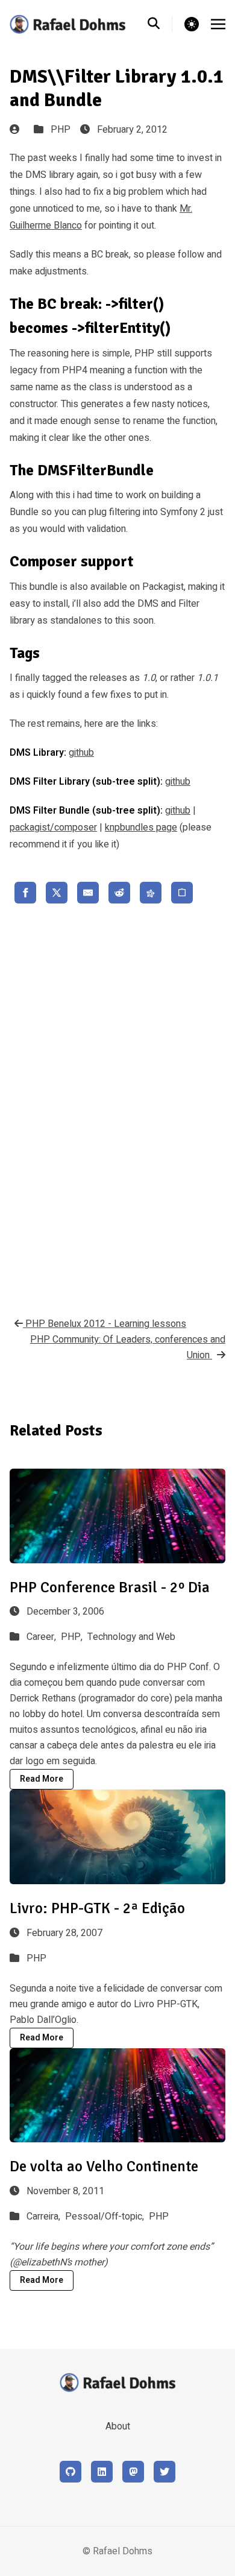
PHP (61, 130)
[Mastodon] (133, 2472)
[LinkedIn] (102, 2472)
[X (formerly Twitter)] (164, 2472)
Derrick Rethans (43, 1698)
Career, (42, 1637)
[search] (160, 24)
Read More (42, 1779)
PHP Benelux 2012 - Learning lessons (105, 1324)
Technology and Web (131, 1637)
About (118, 2426)
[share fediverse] (151, 893)
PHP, (73, 1637)
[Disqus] (117, 1107)
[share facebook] (25, 893)
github (81, 753)
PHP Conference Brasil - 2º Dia (110, 1587)
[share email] (88, 893)
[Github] (70, 2472)
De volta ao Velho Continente (104, 2166)
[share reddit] (119, 893)
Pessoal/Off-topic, (106, 2217)
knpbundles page (141, 828)
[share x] (57, 893)
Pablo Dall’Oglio (43, 2020)
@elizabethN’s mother (58, 2262)
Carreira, (45, 2217)
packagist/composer (53, 828)
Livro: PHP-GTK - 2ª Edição (97, 1908)
